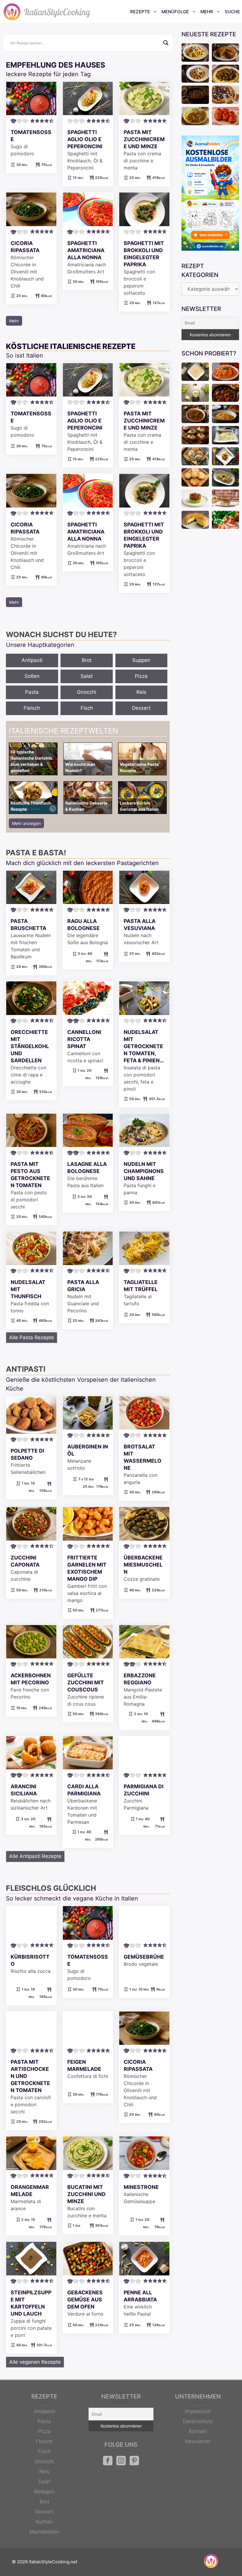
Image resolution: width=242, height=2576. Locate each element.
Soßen (32, 676)
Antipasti (32, 660)
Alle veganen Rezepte (35, 2362)
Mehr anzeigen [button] (26, 823)
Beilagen (44, 2492)
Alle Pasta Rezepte (32, 1337)
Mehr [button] (14, 321)
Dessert (141, 708)
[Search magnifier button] (166, 43)
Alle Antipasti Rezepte (35, 1856)
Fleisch (32, 708)
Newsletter (198, 2441)
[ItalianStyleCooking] (47, 12)
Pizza (141, 676)
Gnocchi (87, 692)
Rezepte (140, 12)
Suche (232, 12)
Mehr (207, 12)
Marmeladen (44, 2532)
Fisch (87, 708)
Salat (87, 676)
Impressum (198, 2411)
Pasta (32, 692)
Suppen (141, 660)
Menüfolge (175, 12)
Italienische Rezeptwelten (63, 731)
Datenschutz (198, 2421)
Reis (141, 692)
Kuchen (44, 2522)
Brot (87, 660)
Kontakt (198, 2431)
